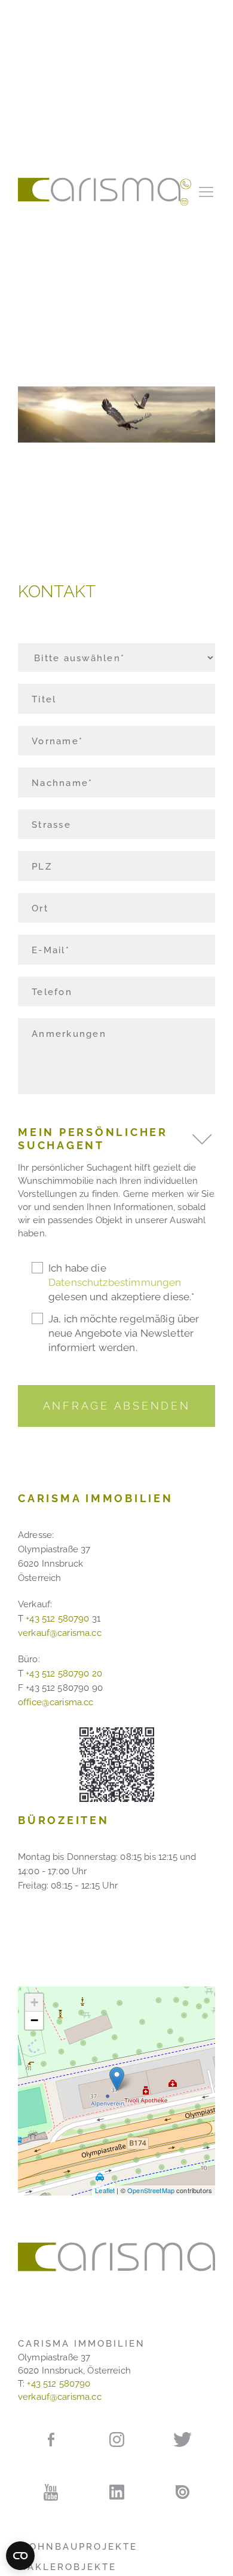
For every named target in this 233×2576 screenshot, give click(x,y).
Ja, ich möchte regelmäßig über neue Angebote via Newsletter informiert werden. (124, 1333)
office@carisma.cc (56, 1702)
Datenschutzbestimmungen (115, 1282)
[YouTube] (51, 2492)
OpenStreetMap (151, 2190)
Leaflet (105, 2190)
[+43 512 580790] (186, 183)
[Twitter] (182, 2439)
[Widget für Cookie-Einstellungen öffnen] (20, 2556)
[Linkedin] (116, 2492)
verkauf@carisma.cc (60, 1633)
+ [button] (34, 2002)
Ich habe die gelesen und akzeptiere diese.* (122, 1282)
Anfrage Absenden (117, 1406)
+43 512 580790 (57, 1619)
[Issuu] (182, 2491)
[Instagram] (116, 2439)
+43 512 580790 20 (64, 1674)
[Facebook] (51, 2439)
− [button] (34, 2020)
